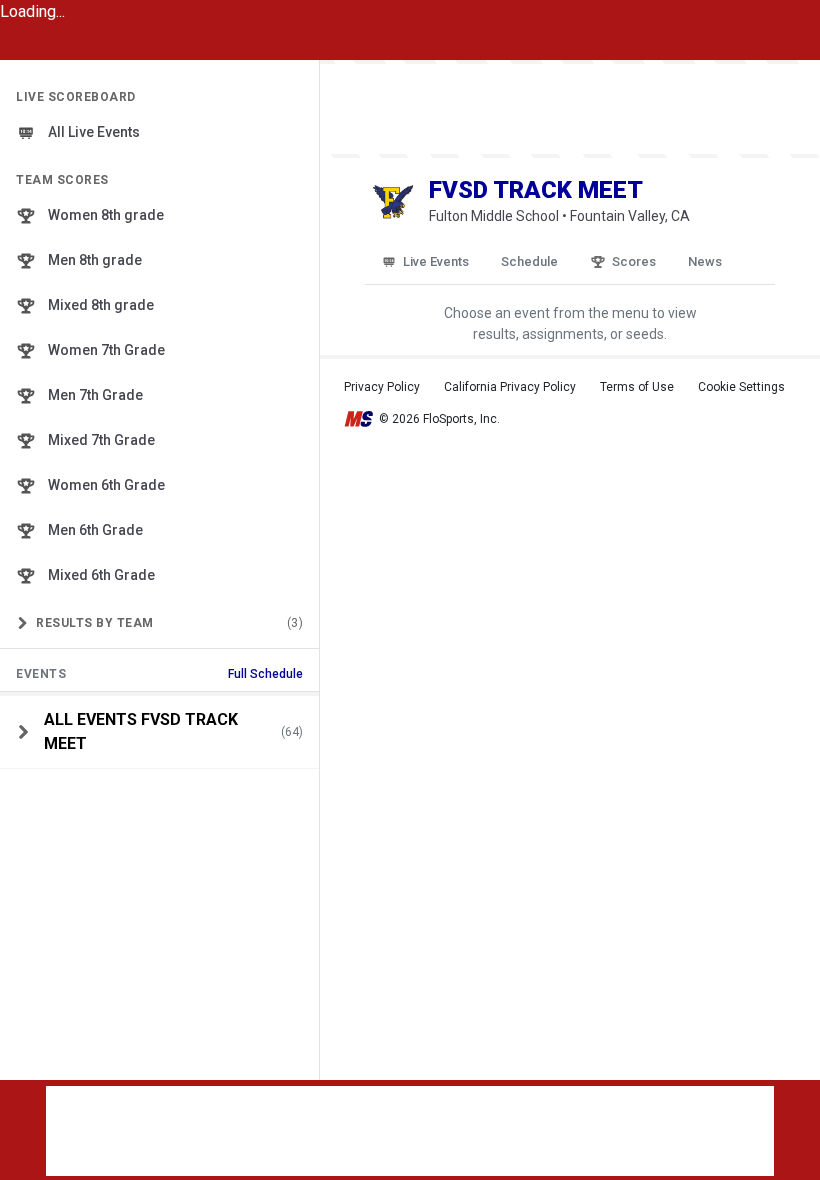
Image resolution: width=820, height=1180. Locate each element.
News (705, 261)
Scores (634, 261)
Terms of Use (637, 387)
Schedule (529, 261)
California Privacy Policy (510, 387)
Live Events (436, 261)
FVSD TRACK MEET (536, 190)
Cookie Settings (741, 387)
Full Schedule (265, 674)
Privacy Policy (382, 387)
